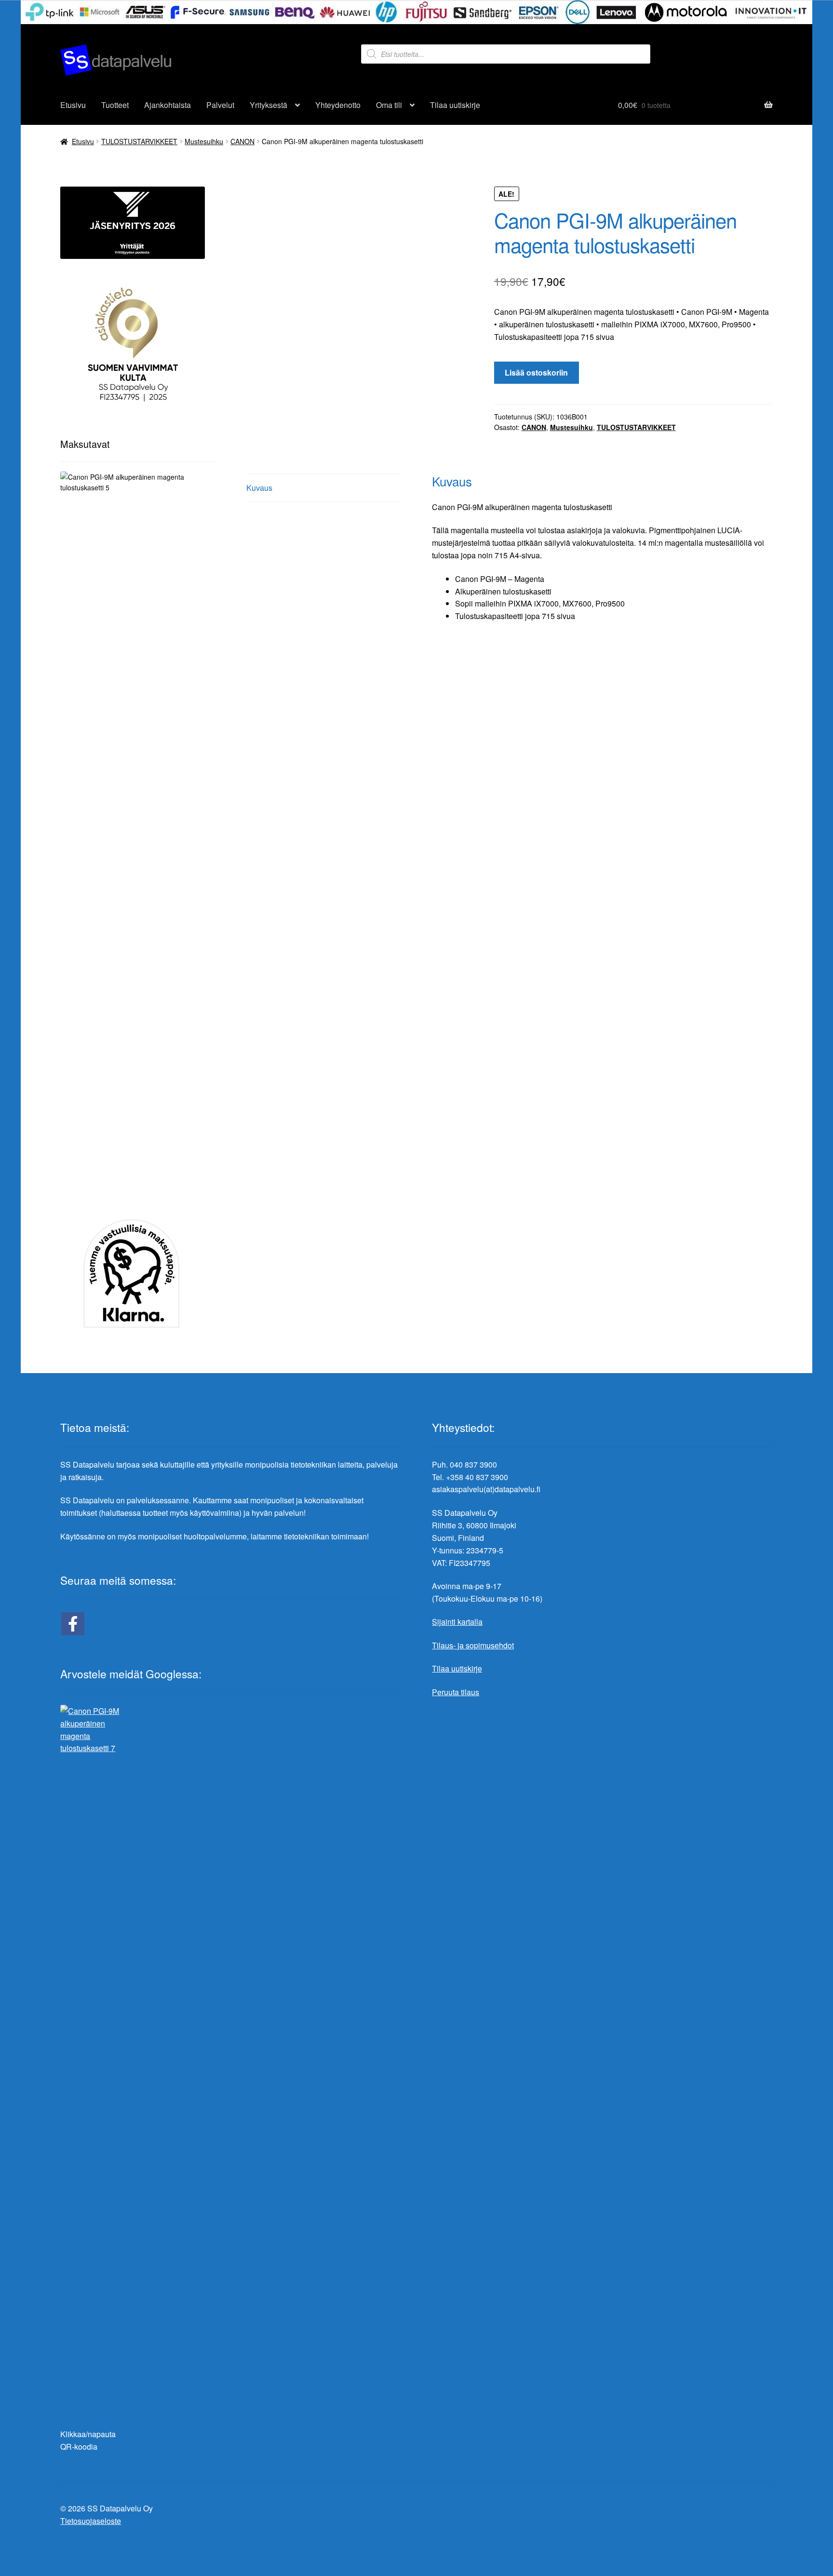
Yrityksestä (269, 105)
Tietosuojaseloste (91, 2521)
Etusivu (73, 105)
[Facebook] (73, 1624)
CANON (242, 141)
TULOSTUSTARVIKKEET (139, 141)
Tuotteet (115, 105)
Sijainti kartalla (457, 1622)
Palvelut (220, 105)
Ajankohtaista (168, 105)
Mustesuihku (204, 141)
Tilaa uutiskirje (455, 105)
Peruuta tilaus (456, 1692)
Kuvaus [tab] (259, 488)
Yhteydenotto (338, 105)
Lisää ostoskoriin (536, 372)
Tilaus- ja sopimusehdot (473, 1645)
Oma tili (389, 105)
